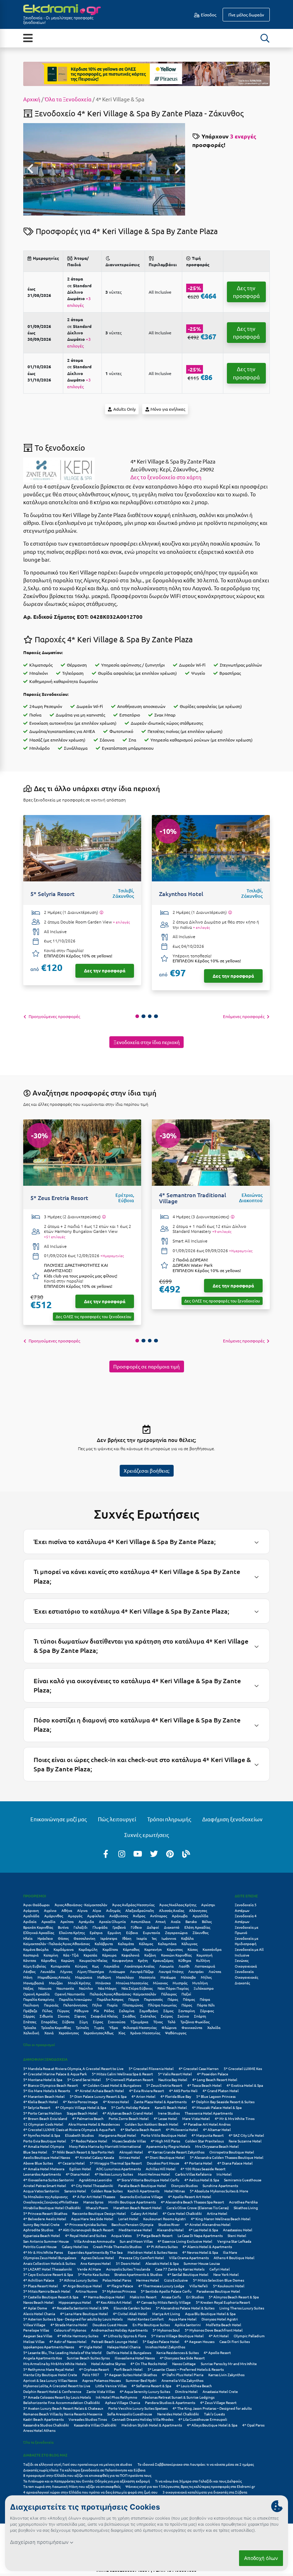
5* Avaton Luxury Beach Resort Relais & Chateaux (63, 2408)
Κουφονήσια (123, 1960)
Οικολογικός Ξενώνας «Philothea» (51, 2202)
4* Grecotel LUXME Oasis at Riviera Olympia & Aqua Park (69, 2129)
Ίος (154, 1938)
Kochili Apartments (143, 2191)
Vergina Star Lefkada (234, 2241)
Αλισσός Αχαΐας (172, 1910)
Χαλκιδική (31, 2033)
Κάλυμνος (189, 1944)
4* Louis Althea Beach (194, 2386)
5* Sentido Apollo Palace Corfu (166, 2291)
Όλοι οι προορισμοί (39, 2044)
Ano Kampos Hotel (96, 2263)
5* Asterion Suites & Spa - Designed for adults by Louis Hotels (73, 2319)
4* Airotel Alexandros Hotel (208, 2224)
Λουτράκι (196, 1971)
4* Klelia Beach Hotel (41, 2102)
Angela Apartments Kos (43, 2358)
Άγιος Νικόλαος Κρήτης (178, 1905)
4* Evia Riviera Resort (146, 2091)
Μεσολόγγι (125, 1977)
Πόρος (187, 2005)
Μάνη (28, 1977)
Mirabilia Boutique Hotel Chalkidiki (52, 2208)
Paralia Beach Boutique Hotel (142, 2185)
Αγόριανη (31, 1910)
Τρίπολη (82, 2027)
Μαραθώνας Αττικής (54, 1977)
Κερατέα (90, 1955)
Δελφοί (153, 1927)
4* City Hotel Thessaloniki (92, 2185)
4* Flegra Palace (120, 2286)
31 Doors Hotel (128, 2263)
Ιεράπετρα (109, 1938)
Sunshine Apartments (220, 2185)
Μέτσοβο (188, 1977)
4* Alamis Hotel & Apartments (207, 2246)
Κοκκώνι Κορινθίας (176, 1955)
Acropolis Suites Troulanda (128, 2269)
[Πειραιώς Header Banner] (146, 73)
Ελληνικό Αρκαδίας (39, 1932)
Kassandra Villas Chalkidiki (95, 2425)
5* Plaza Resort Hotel (41, 2286)
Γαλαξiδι (81, 1927)
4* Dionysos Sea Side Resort (182, 2358)
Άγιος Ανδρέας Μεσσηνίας (133, 1905)
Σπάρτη (200, 2016)
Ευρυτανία (152, 1932)
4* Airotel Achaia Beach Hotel (100, 2091)
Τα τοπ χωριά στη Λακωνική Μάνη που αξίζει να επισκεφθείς (72, 2486)
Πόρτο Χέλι (206, 2005)
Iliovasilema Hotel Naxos (135, 2358)
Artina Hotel (217, 2213)
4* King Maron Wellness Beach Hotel (221, 2219)
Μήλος (206, 1977)
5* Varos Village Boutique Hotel (177, 2336)
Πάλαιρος (169, 1994)
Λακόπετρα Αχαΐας (139, 1966)
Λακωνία (167, 1966)
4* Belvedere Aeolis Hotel (45, 2219)
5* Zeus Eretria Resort (164, 2085)
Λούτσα (215, 1971)
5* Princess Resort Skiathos (45, 2213)
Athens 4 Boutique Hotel (234, 2258)
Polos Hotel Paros (117, 2280)
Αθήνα (67, 1910)
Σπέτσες (30, 2022)
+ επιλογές (121, 922)
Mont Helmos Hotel (154, 2174)
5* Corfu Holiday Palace (130, 2107)
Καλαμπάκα (167, 1944)
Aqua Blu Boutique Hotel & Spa (210, 2314)
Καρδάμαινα (64, 1949)
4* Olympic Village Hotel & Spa (81, 2107)
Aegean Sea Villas (38, 2336)
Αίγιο (97, 1910)
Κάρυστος (175, 1949)
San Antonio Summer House (46, 2241)
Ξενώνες (242, 1960)
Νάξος (28, 1988)
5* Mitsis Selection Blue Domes (218, 2280)
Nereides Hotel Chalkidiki (178, 2414)
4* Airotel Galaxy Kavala (95, 2157)
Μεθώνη (104, 1977)
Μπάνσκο (103, 1983)
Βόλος (207, 1921)
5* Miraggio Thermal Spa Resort (116, 2163)
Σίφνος (80, 2016)
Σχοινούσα (117, 2022)
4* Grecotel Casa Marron (199, 2068)
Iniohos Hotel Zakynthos (165, 2347)
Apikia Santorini (188, 2325)
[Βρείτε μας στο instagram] (122, 1853)
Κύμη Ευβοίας (34, 1966)
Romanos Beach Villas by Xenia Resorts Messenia (63, 2414)
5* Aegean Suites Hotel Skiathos (131, 2375)
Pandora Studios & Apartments (170, 2402)
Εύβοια (132, 1932)
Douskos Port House (163, 2163)
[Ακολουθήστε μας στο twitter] (154, 1853)
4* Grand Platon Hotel (221, 2091)
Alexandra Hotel (170, 2230)
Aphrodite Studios (38, 2230)
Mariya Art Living (166, 2314)
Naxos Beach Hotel (38, 2302)
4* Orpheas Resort (94, 2369)
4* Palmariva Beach (88, 2118)
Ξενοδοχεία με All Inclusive (249, 1952)
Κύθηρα (185, 1960)
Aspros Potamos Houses (101, 2380)
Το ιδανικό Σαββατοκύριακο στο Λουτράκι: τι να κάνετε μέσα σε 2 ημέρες (196, 2464)
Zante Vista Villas (101, 2391)
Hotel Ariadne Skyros (108, 2364)
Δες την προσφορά (246, 292)
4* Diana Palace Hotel (235, 2163)
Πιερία (112, 2005)
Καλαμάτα (126, 1944)
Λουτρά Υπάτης (171, 1971)
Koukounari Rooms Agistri (165, 2219)
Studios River (169, 2224)
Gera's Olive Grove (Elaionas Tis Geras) (198, 2208)
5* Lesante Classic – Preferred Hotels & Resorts (186, 2369)
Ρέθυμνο (81, 2011)
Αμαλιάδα (31, 1916)
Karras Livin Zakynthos (226, 2375)
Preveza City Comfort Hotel (141, 2258)
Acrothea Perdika (243, 2202)
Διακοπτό (172, 1927)
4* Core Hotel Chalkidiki (182, 2213)
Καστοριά (31, 1955)
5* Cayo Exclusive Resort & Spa (48, 2274)
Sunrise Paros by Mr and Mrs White (229, 2364)
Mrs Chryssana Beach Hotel (217, 2146)
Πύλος (47, 2011)
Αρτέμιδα (86, 1921)
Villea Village (34, 2325)
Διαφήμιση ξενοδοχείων (232, 1819)
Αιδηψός (113, 1910)
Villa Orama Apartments (189, 2258)
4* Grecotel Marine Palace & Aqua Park (55, 2074)
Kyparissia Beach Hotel (42, 2235)
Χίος (122, 2033)
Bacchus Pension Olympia (132, 2224)
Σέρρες (29, 2016)
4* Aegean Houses (199, 2341)
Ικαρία (142, 1938)
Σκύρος (167, 2016)
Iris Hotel (224, 2174)
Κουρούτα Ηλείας (93, 1960)
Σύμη (84, 2022)
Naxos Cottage (184, 2364)
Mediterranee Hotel (135, 2230)
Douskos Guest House (110, 2325)
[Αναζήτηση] (265, 38)
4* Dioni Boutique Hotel (165, 2157)
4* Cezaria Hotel (71, 2163)
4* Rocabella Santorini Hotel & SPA (80, 2308)
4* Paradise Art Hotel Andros (207, 2124)
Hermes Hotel (148, 2280)
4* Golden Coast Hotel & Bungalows (112, 2085)
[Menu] (28, 38)
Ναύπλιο (86, 1988)
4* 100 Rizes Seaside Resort (203, 2169)
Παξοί (186, 1994)
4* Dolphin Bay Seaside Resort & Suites (223, 2102)
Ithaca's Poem (97, 2208)
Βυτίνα (63, 1927)
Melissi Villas (34, 2341)
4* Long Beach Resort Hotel (215, 2079)
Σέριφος (207, 2011)
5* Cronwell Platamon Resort (130, 2079)
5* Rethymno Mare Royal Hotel (49, 2369)
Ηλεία (28, 1938)
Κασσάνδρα (212, 1949)
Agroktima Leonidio (95, 2180)
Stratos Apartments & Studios (138, 2274)
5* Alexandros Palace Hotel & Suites (185, 2308)
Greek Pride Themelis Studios (117, 2246)
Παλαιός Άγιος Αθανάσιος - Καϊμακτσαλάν (123, 1994)
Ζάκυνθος (200, 1932)
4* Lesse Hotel (165, 2118)
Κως (95, 1966)
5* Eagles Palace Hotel (161, 2341)
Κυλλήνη (203, 1960)
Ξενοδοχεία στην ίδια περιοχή (147, 1042)
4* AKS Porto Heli (183, 2091)
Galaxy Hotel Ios (75, 2246)
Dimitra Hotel (186, 2391)
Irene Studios (169, 2113)
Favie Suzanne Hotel (245, 2141)
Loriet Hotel (128, 2219)
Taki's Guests (214, 2414)
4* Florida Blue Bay (176, 2096)
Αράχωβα (180, 1916)
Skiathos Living (246, 2208)
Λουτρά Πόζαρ (142, 1971)
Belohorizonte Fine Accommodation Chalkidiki (62, 2402)
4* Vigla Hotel (91, 2347)
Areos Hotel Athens (39, 2430)
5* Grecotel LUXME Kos (243, 2068)
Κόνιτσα (30, 1960)
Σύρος (98, 2022)
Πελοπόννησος (75, 2005)
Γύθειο (136, 1927)
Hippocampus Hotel (75, 2302)
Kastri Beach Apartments (43, 2419)
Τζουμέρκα (139, 2022)
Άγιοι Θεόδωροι (36, 1905)
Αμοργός (75, 1916)
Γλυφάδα (100, 1927)
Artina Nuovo (86, 2291)
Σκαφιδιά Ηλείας (104, 2016)
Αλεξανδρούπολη (140, 1910)
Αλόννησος (198, 1910)
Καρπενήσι (153, 1949)
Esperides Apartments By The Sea (95, 2252)
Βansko (191, 1921)
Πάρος (173, 1999)
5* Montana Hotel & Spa (43, 2079)
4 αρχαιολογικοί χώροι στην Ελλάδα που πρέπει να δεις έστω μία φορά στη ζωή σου (90, 2492)
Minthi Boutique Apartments (132, 2202)
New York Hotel (226, 2274)
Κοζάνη (150, 1955)
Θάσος (63, 1938)
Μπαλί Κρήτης (79, 1983)
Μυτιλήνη (200, 1983)
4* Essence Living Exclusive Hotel (185, 2241)
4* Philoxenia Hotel (182, 2129)
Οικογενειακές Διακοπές (246, 1980)
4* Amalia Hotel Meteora (44, 2169)
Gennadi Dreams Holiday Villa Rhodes (143, 2419)
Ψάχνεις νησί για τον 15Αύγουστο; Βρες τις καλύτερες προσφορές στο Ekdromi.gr (190, 2486)
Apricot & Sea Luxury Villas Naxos (50, 2380)
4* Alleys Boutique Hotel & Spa (212, 2425)
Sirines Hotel (130, 2157)
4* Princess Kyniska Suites (86, 2224)
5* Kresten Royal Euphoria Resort (223, 2302)
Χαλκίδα (214, 2027)
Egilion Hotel (80, 2169)
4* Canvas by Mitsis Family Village (164, 2302)
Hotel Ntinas (175, 2191)
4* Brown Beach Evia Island (45, 2118)
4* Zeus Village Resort (218, 2402)
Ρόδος (109, 2011)
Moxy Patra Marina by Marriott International (105, 2146)
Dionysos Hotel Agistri (220, 2319)
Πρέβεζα (30, 2011)
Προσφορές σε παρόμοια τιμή (146, 1366)
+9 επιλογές (222, 1231)
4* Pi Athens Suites (162, 2246)
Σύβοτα (68, 2022)
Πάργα (134, 1999)
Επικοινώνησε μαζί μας (59, 1819)
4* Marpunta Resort (208, 2135)
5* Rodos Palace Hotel (89, 2141)
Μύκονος (160, 1983)
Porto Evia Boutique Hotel (45, 2141)
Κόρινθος (49, 1960)
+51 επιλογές (54, 1237)
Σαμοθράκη (149, 2011)
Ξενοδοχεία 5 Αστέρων (246, 1907)
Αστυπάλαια (141, 1921)
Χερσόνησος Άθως (98, 2033)
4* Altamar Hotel (217, 2129)
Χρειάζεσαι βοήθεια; (146, 1471)
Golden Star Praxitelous (204, 2141)
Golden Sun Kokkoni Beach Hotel (152, 2124)
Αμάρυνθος (54, 1916)
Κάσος (193, 1949)
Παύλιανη (31, 2005)
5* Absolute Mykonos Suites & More (219, 2191)
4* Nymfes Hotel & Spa (42, 2135)
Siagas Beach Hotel (82, 2113)
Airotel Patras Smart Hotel (45, 2185)
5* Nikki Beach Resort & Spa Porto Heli (83, 2152)
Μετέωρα (168, 1977)
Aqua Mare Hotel (183, 2319)
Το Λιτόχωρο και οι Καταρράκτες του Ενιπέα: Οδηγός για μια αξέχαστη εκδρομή (87, 2481)
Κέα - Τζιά (71, 1955)
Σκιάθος (129, 2016)
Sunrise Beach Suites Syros (88, 2358)
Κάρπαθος (131, 1949)
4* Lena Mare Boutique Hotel (84, 2314)
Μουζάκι (56, 1983)
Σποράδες (49, 2022)
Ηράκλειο (45, 1938)
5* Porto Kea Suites (94, 2274)
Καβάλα (187, 1938)
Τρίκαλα (30, 2027)
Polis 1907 (91, 2375)
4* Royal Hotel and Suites (86, 2235)
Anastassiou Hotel (238, 2230)
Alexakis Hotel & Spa (162, 2263)
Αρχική (32, 99)
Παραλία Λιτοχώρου (75, 1999)
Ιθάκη (127, 1938)
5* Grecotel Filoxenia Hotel (151, 2068)
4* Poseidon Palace (213, 2074)
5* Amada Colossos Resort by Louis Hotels (57, 2397)
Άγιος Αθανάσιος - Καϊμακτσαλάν (81, 1905)
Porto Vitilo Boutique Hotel (164, 2135)
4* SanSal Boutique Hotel (188, 2274)
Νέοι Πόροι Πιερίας (173, 1988)
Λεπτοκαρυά (205, 1966)
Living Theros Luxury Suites (242, 2308)
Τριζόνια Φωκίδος (195, 2022)
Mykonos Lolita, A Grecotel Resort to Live (57, 2386)
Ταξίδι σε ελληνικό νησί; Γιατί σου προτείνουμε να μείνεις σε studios (78, 2464)
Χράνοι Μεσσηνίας (145, 2033)
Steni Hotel (237, 2235)
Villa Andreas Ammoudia (94, 2241)
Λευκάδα (48, 1971)
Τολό (172, 2022)
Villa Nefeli (199, 2286)
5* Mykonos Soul (166, 2330)
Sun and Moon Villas (136, 2241)
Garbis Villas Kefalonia (193, 2174)
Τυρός (99, 2027)
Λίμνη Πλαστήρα (91, 1971)
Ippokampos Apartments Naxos (49, 2347)
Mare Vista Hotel (196, 2118)
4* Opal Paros (253, 2425)
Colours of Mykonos (70, 2330)
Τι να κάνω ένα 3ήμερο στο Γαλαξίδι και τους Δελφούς (198, 2481)
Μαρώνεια (84, 1977)
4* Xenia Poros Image (80, 2102)
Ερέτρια (96, 1932)
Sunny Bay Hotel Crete (41, 2224)
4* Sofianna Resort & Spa (151, 2386)
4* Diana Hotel (78, 2174)
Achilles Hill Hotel (161, 2169)
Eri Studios (195, 2297)
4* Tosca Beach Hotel (204, 2085)
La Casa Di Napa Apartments (200, 2235)
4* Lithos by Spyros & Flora (125, 2336)
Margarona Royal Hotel (117, 2135)
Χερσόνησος (69, 2033)
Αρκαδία (48, 1921)
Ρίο (96, 2011)
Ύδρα (113, 2027)
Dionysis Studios (184, 2185)
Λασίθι (184, 1966)
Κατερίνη (51, 1955)
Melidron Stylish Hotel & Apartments (152, 2425)
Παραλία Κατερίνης (39, 1999)
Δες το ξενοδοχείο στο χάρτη (166, 477)
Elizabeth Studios (79, 2135)
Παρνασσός (153, 1999)
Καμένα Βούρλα (36, 1949)
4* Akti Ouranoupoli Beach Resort (86, 2230)
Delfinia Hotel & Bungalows (129, 2352)
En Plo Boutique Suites (151, 2325)
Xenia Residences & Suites (177, 2352)
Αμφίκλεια (96, 1916)
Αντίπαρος (158, 1916)
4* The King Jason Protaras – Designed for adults (212, 2408)
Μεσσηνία (147, 1977)
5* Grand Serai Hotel (84, 2079)
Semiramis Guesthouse (243, 2180)
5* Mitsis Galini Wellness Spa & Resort (122, 2074)
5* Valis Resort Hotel (175, 2074)
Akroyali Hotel (131, 2152)
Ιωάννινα (169, 1938)
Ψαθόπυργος (176, 2033)
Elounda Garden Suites (132, 2308)
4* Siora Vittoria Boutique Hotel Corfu (148, 2180)
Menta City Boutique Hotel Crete (50, 2375)
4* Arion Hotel (143, 2096)
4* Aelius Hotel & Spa (202, 2180)
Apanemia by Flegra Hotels (168, 2146)
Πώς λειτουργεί (117, 1819)
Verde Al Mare (89, 2269)
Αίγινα (82, 1910)
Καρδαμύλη (88, 1949)
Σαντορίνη (187, 2011)
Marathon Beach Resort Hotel (137, 2208)
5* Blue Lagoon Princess (216, 2096)
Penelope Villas (36, 2330)
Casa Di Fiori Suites (235, 2341)
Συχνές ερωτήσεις (147, 1835)
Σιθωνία (46, 2016)
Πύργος (63, 2011)
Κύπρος (81, 1966)
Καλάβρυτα (104, 1944)
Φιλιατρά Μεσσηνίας (140, 2027)
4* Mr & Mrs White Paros (43, 2252)
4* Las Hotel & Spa (203, 2230)
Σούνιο (183, 2016)
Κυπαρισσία (60, 1966)
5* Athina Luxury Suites (78, 2280)
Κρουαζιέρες (163, 1960)
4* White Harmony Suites (78, 2336)
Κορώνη (68, 1960)
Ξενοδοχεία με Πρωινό (247, 1930)
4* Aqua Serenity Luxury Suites (145, 2391)
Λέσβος (29, 1971)
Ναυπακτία (65, 1988)
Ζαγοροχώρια (176, 1932)
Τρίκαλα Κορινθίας (56, 2027)
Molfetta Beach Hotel (224, 2325)
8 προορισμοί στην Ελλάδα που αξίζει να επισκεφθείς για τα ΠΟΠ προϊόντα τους (87, 2475)
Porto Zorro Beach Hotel (129, 2118)
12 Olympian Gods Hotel (43, 2124)
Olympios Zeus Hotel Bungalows (50, 2258)
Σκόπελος (148, 2016)
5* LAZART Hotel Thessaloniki (48, 2269)
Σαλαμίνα (127, 2011)
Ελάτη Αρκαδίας (197, 1927)
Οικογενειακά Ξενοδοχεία (246, 1969)
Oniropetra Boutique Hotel (232, 2152)
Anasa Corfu (171, 2297)
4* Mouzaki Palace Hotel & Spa (217, 2107)
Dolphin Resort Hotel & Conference (52, 2391)
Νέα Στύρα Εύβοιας (137, 1988)
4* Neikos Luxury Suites (114, 2174)
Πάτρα (205, 1999)
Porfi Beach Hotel (128, 2369)
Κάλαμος (146, 1944)
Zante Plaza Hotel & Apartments (160, 2102)
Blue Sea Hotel (35, 2152)
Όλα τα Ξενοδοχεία (68, 99)
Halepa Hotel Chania (124, 2347)
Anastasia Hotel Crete (220, 2391)
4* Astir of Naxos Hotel (68, 2341)
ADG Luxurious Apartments (118, 2169)
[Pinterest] (170, 1853)
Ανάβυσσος (119, 1916)
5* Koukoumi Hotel (229, 2286)
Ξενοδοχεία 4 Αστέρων (246, 1919)
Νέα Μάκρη (107, 1988)
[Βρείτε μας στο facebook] (106, 1853)
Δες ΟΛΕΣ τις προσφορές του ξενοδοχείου (93, 1316)
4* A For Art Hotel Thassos (94, 2197)
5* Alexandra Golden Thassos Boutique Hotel (227, 2157)
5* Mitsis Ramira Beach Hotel (47, 2291)
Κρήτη (143, 1960)
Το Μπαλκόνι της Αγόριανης (45, 2197)
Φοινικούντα (192, 2027)
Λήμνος (66, 1971)
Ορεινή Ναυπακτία (70, 1994)
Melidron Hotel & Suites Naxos (152, 2252)
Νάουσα (45, 1988)
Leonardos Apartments (42, 2174)
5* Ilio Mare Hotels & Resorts (47, 2091)
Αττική (161, 1921)
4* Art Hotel (219, 2336)
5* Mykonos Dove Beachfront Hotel (214, 2330)
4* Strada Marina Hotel (69, 2325)
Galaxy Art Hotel (144, 2213)
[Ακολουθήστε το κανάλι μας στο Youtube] (138, 1853)
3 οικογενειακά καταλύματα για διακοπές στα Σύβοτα (205, 2492)
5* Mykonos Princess (119, 2291)
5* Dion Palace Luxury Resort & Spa (98, 2096)
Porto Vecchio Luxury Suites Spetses (138, 2408)
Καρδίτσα (110, 1949)
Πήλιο (97, 2005)
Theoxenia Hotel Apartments (209, 2113)
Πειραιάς (51, 2005)
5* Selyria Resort (37, 2107)
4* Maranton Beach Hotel (44, 2096)
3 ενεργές (243, 136)
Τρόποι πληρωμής (169, 1819)
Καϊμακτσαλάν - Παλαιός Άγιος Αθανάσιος (56, 1944)
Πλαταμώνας (133, 2005)
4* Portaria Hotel (198, 2163)
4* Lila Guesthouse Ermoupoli (203, 2419)
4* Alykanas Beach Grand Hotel (128, 2113)
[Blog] (186, 1853)
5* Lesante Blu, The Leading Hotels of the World (62, 2352)
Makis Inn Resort (143, 2297)
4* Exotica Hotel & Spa (245, 2085)
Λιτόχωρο (117, 1971)
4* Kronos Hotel (116, 2102)
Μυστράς (180, 1983)
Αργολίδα (200, 1916)
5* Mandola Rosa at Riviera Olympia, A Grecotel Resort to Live (73, 2068)
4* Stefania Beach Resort (141, 2129)
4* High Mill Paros (165, 2141)
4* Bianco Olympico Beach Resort (51, 2085)
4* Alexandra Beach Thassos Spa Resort (192, 2202)
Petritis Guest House (40, 2246)
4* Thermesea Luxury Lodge (161, 2286)
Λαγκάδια (111, 1966)
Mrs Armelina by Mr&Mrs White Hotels (55, 2364)
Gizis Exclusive (176, 2280)
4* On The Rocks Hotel (149, 2364)
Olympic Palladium (249, 2336)
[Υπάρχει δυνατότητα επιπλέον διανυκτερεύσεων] (101, 912)
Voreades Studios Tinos (88, 2419)
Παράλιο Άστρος (110, 1999)
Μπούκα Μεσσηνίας (132, 1983)
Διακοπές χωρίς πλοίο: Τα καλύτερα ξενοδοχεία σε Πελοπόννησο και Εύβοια (85, 2470)
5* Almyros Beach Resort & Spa (234, 2297)
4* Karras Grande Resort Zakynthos (176, 2152)
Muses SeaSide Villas (129, 2141)
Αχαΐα (176, 1921)
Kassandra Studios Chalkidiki (46, 2425)
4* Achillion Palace (39, 2280)
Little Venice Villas (111, 2386)
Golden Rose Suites (107, 2191)
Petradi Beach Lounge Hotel (115, 2341)
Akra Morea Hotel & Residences (94, 2124)
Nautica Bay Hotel (173, 2079)
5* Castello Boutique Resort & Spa (51, 2297)
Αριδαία (30, 1921)
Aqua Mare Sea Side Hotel (92, 2219)
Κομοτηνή (205, 1955)
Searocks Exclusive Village (141, 2197)
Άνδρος (139, 1916)
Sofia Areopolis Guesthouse (130, 2414)
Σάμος (168, 2011)
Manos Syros (93, 2202)
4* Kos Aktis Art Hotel (114, 2302)
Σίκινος (64, 2016)
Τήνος (158, 2022)
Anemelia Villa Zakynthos (182, 2380)
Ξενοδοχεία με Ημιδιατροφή (247, 1941)
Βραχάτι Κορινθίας (38, 1927)
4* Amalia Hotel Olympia (44, 2146)
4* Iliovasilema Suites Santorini (49, 2180)
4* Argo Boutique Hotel (82, 2286)
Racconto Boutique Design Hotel (99, 2213)
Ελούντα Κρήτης (72, 1932)
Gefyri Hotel (220, 2269)
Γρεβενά (119, 1927)
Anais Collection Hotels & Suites (49, 2263)
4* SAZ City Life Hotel (246, 2135)
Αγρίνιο (50, 1910)
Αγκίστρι (208, 1905)
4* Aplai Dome (35, 2308)
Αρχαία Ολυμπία (112, 1921)
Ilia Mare (230, 2252)
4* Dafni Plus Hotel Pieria (183, 2375)
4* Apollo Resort (217, 2352)
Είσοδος (208, 15)
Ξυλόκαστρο (204, 1988)
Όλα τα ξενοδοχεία (38, 2442)
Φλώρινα (169, 2027)
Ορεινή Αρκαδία (36, 1994)
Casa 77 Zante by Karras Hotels (180, 2269)
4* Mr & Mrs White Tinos (235, 2118)
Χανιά (49, 2033)
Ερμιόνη (114, 1932)
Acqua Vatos (121, 2235)
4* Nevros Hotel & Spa (200, 2252)
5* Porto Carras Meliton (43, 2113)
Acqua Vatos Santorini (41, 2191)
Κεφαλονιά (130, 1955)
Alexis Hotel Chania (39, 2314)
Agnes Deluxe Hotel (98, 2258)
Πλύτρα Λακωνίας (162, 2005)
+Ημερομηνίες (112, 1256)
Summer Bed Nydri (141, 2380)
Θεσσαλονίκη (85, 1938)
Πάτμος (189, 1999)
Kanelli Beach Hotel (171, 2107)
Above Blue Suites (38, 2163)
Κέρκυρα (109, 1955)
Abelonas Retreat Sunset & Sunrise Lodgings (178, 2397)
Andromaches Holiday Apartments (119, 2330)
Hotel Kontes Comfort (146, 2319)
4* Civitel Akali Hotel (130, 2314)
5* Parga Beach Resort (155, 2235)
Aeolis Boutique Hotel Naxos (47, 2157)
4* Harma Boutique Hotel (104, 2297)
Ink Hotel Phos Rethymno (116, 2397)
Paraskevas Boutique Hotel (218, 2291)
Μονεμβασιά (34, 1983)
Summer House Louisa (202, 2263)
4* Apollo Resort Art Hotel (190, 2197)
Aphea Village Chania (123, 2402)
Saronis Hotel (75, 2191)
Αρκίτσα (67, 1921)
